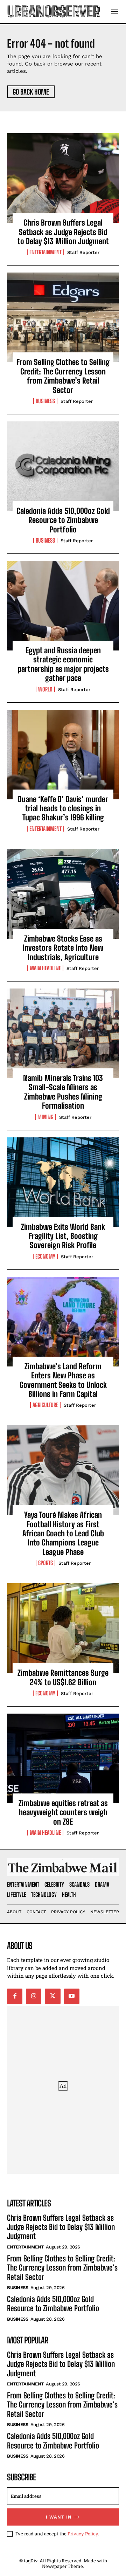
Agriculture (45, 1405)
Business (45, 401)
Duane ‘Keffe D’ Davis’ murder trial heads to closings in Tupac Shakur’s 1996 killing (63, 808)
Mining (45, 1117)
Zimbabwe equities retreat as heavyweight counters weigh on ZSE (63, 1812)
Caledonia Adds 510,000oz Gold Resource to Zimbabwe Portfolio (63, 520)
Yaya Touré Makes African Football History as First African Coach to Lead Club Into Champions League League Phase (63, 1533)
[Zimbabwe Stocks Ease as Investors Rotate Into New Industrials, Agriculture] (63, 894)
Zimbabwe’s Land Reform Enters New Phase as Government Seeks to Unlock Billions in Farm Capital (63, 1380)
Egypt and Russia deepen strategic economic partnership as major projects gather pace (63, 664)
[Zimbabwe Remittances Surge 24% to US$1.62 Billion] (63, 1628)
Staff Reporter (83, 252)
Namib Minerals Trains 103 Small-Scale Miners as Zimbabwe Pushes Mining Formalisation (63, 1092)
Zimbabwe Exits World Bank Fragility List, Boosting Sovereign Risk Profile (63, 1236)
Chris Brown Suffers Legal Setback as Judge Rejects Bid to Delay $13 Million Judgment (63, 232)
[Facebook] (15, 1996)
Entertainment (45, 252)
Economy (45, 1256)
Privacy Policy (83, 2534)
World (45, 689)
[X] (52, 1996)
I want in (59, 2517)
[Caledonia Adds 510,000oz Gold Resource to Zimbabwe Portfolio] (63, 466)
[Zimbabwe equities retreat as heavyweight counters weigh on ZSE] (63, 1758)
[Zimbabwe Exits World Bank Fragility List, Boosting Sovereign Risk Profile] (63, 1182)
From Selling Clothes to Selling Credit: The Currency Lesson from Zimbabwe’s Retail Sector (63, 376)
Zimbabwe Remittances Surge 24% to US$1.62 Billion (63, 1677)
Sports (45, 1563)
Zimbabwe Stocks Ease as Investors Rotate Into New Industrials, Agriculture (63, 948)
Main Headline (45, 968)
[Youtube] (72, 1996)
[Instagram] (34, 1996)
